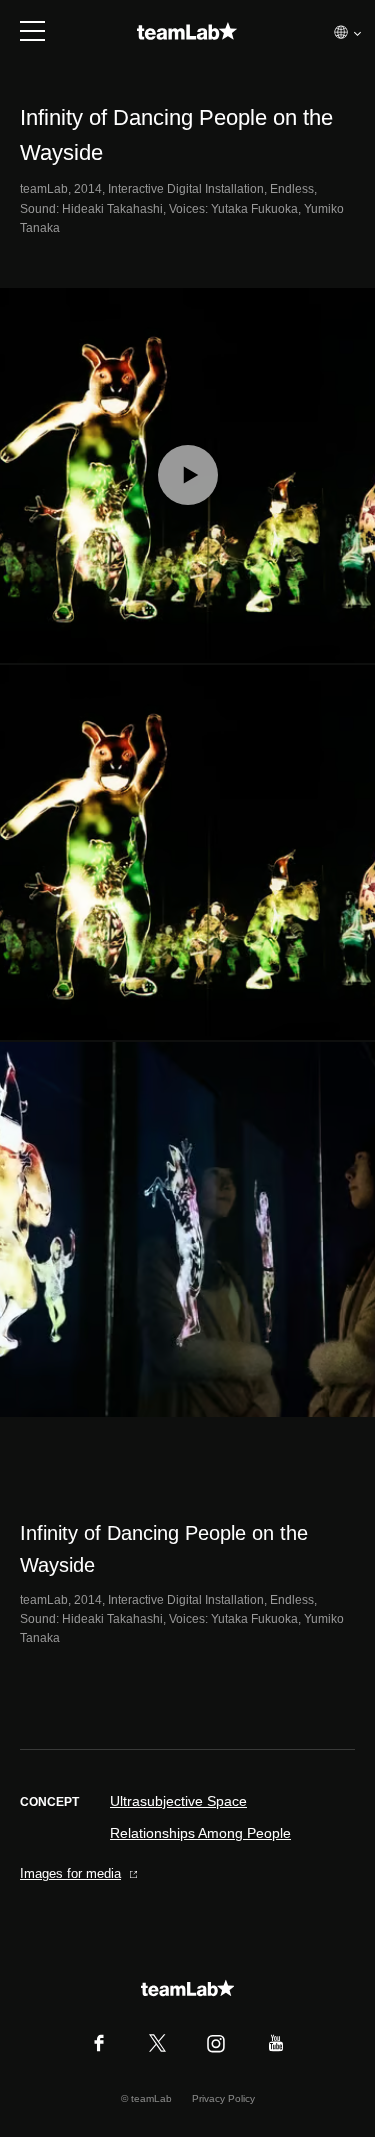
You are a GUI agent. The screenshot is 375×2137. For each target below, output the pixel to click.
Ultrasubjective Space (178, 1801)
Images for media (70, 1873)
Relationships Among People (200, 1833)
